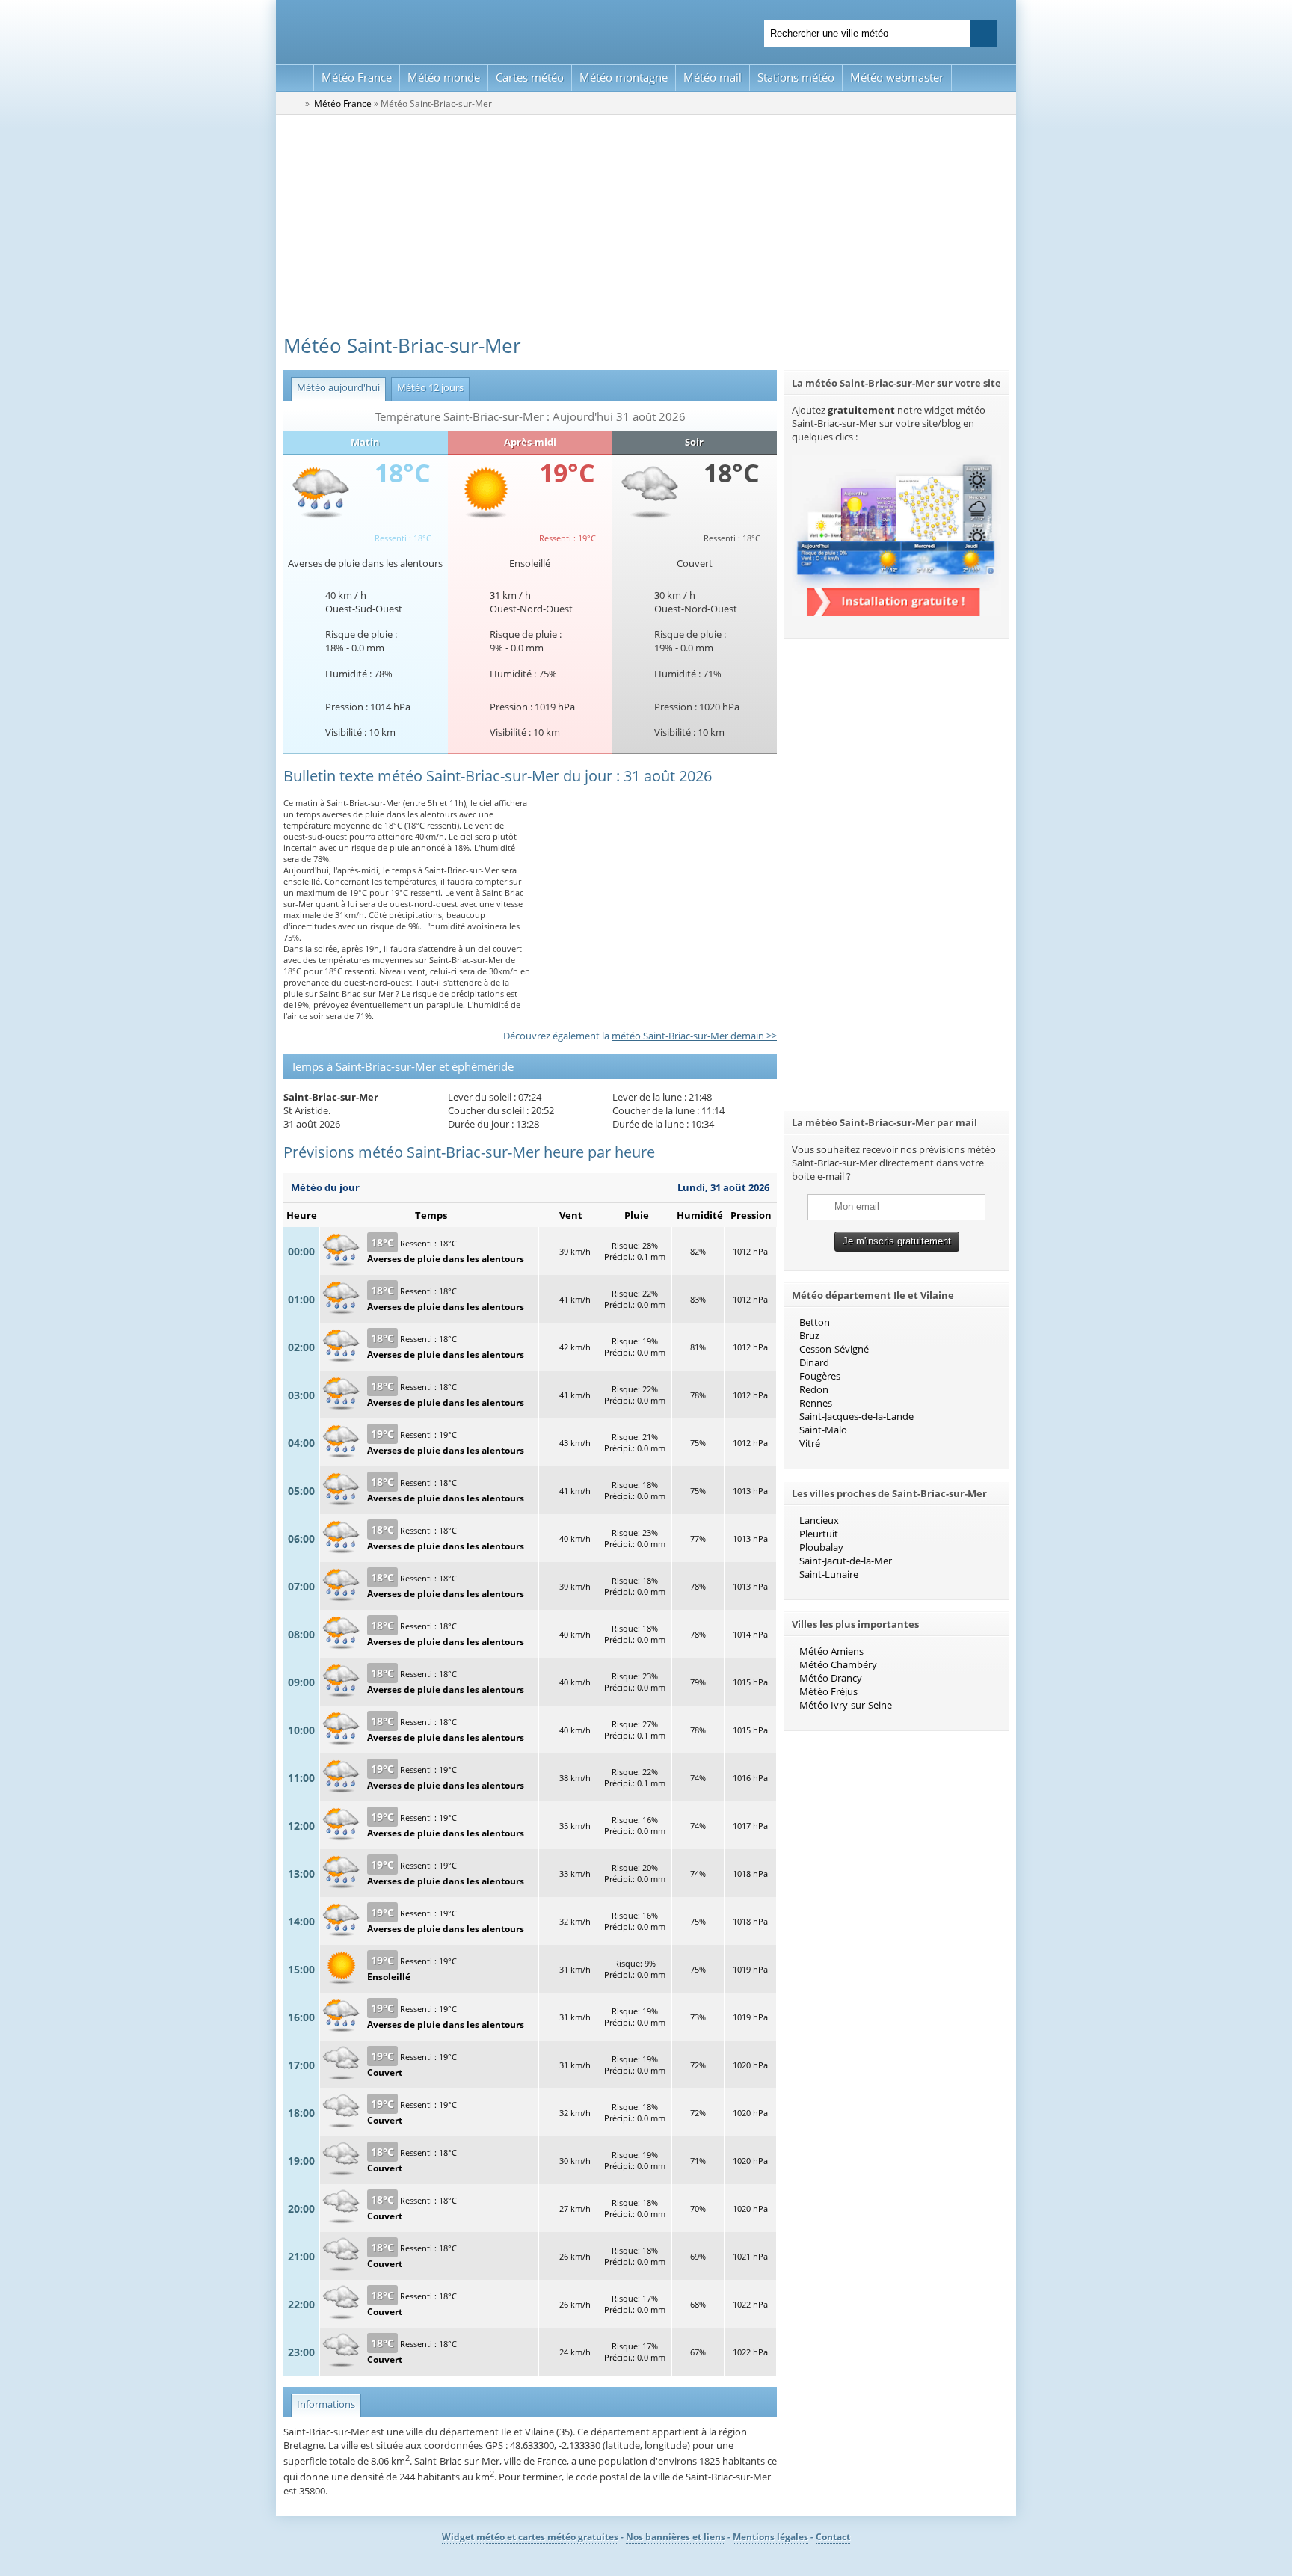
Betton (815, 1322)
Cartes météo (530, 77)
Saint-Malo (823, 1430)
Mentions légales (770, 2537)
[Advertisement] (646, 227)
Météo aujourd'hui (335, 387)
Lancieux (819, 1520)
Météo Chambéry (838, 1664)
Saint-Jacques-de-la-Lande (856, 1416)
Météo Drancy (831, 1678)
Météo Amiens (831, 1651)
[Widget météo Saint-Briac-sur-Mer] (896, 612)
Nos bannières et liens (676, 2537)
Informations (323, 2404)
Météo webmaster (897, 77)
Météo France (357, 77)
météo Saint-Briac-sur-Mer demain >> (694, 1036)
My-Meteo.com (460, 30)
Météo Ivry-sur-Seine (846, 1705)
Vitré (810, 1443)
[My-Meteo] (295, 78)
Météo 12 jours (427, 387)
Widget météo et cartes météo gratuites (530, 2537)
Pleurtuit (819, 1534)
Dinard (814, 1362)
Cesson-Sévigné (834, 1349)
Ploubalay (821, 1547)
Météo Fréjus (828, 1691)
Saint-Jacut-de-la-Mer (846, 1561)
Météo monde (444, 77)
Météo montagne (624, 77)
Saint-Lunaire (829, 1574)
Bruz (809, 1335)
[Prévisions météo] (293, 103)
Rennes (816, 1403)
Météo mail (713, 77)
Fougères (820, 1376)
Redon (814, 1389)
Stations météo (796, 77)
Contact (833, 2537)
